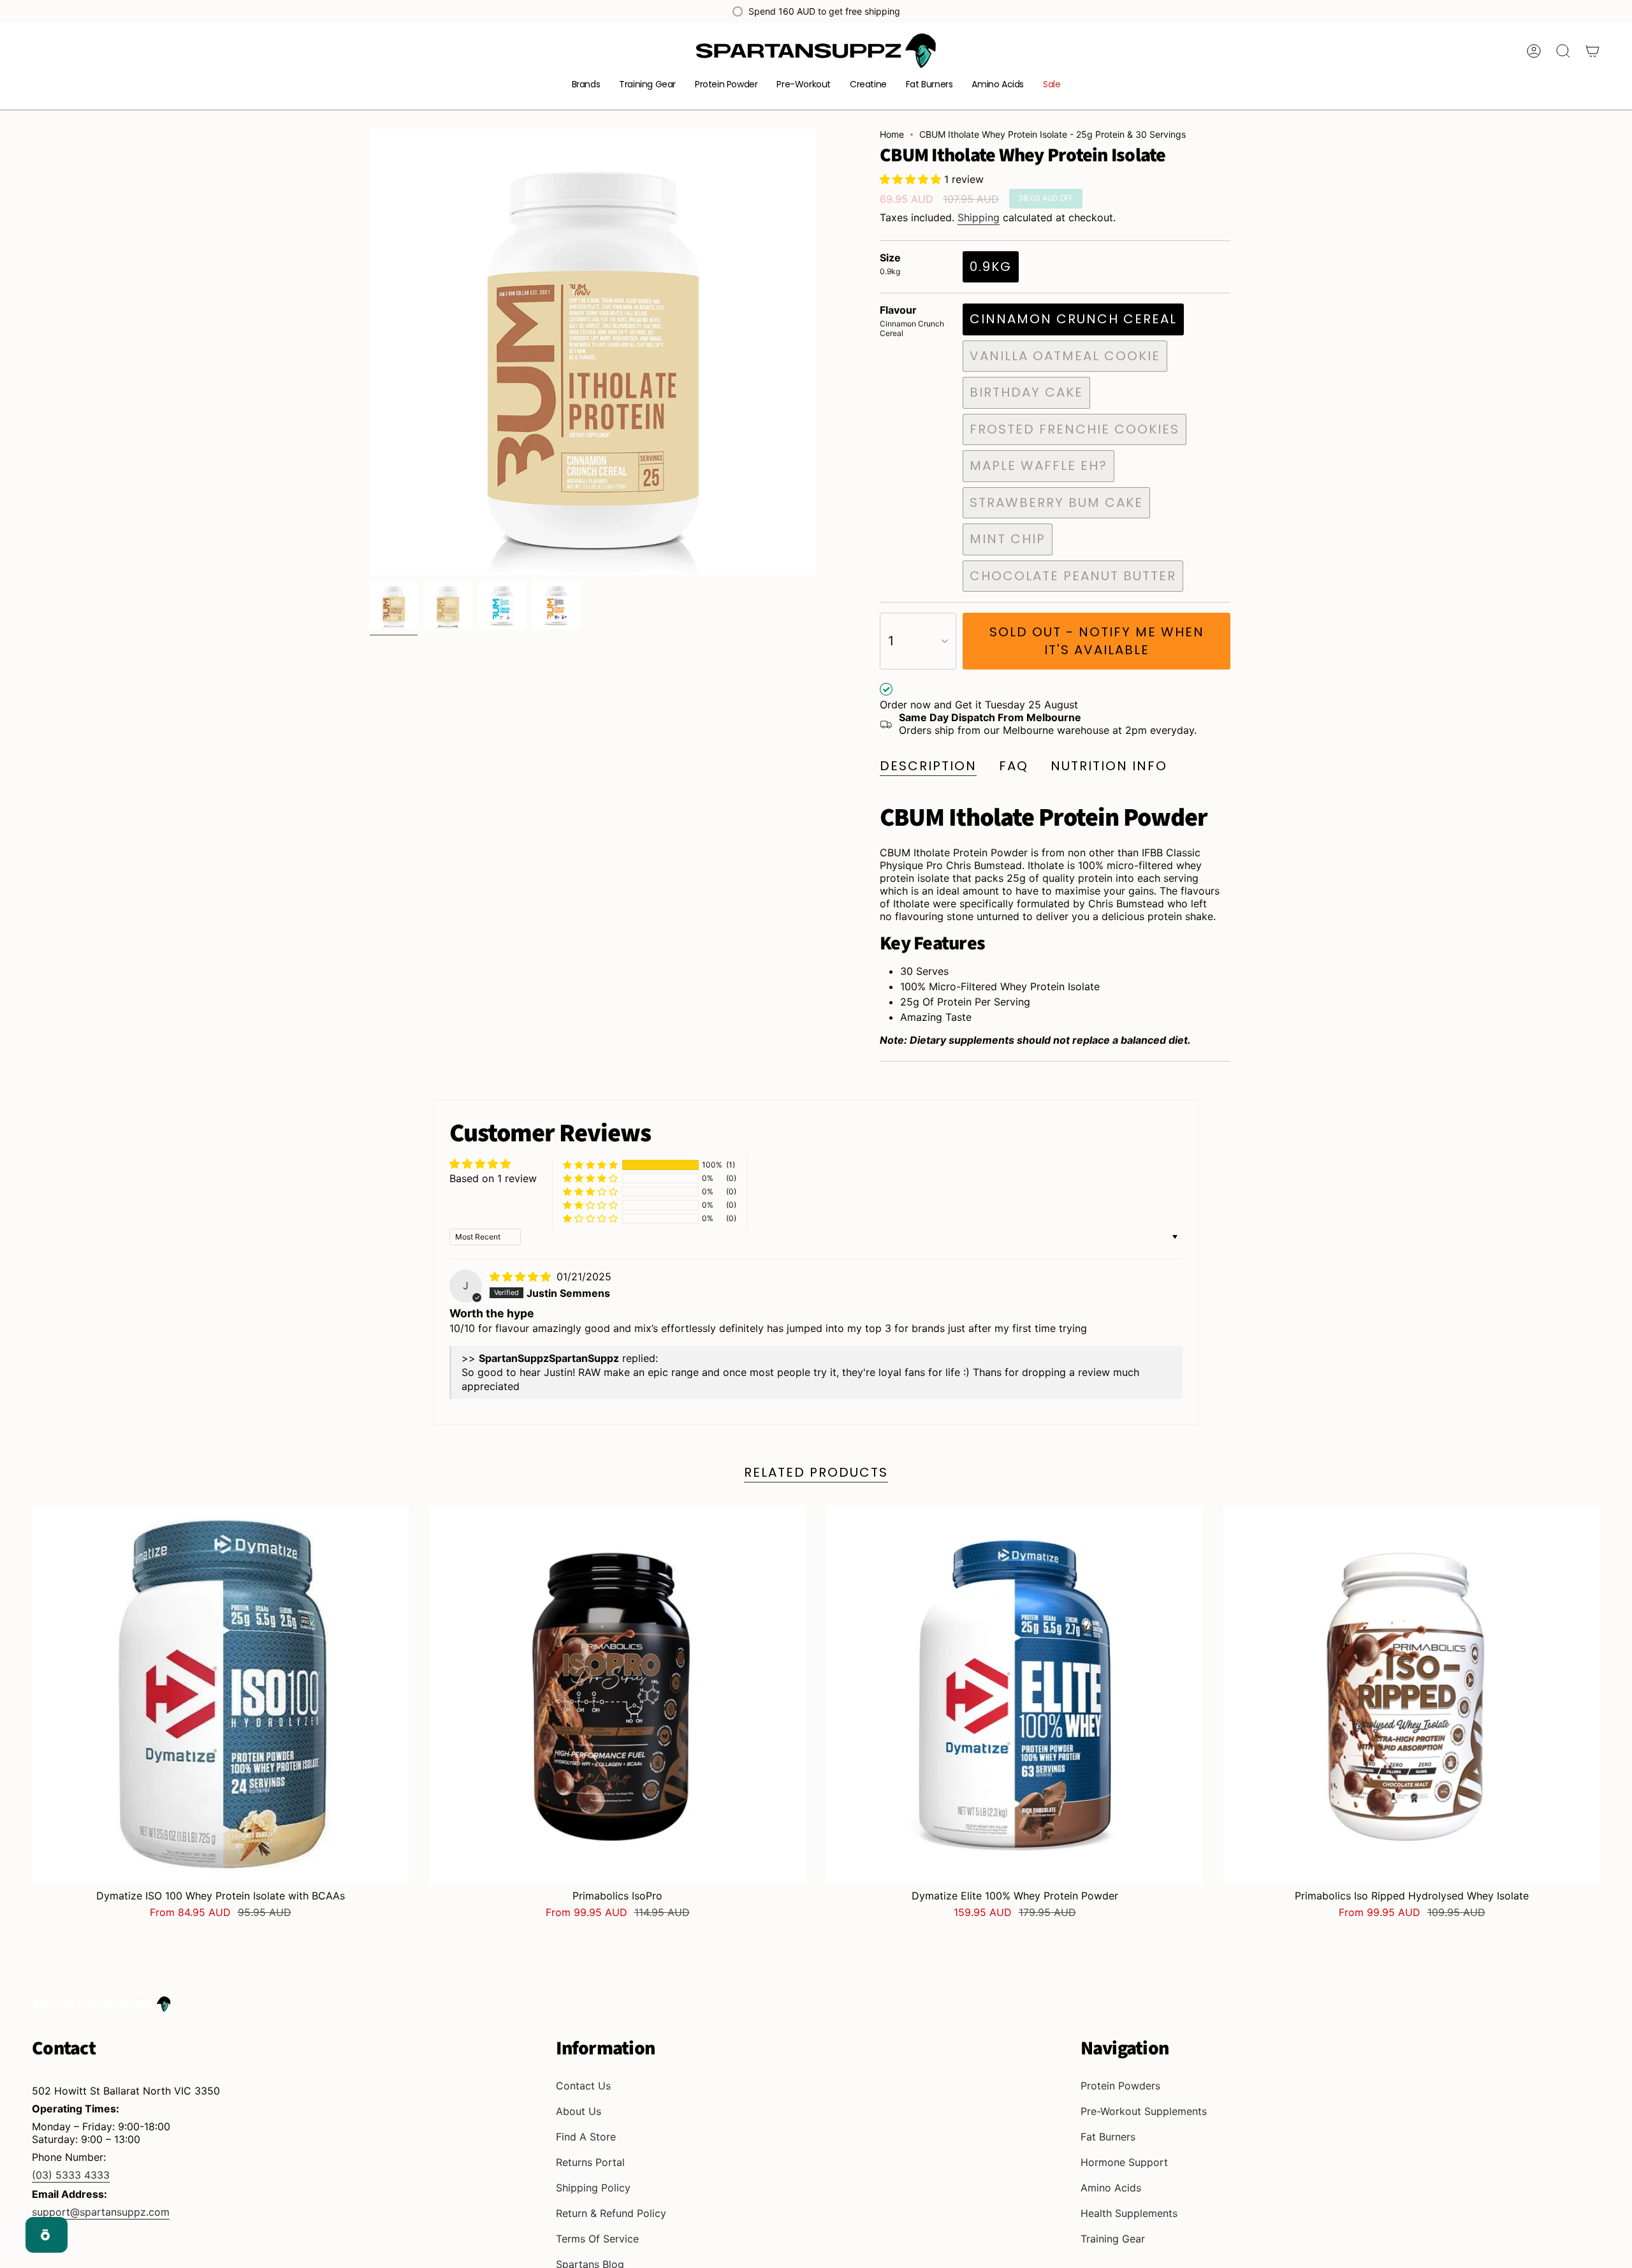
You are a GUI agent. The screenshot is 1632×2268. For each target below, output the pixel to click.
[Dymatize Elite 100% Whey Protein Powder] (1015, 1694)
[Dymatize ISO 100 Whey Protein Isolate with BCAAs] (220, 1694)
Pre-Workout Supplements (1144, 2111)
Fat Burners (1108, 2137)
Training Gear (1113, 2239)
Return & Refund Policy (611, 2213)
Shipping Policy (593, 2188)
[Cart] (1592, 51)
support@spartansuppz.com (101, 2212)
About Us (579, 2111)
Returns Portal (590, 2162)
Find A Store (586, 2137)
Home (892, 134)
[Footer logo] (102, 2004)
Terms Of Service (597, 2239)
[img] (522, 1277)
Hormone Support (1124, 2162)
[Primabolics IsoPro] (617, 1694)
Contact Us (583, 2086)
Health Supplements (1129, 2213)
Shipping (979, 217)
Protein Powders (1120, 2086)
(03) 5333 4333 (71, 2175)
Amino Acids (1111, 2188)
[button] (586, 85)
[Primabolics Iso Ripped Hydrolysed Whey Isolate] (1412, 1694)
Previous (370, 352)
